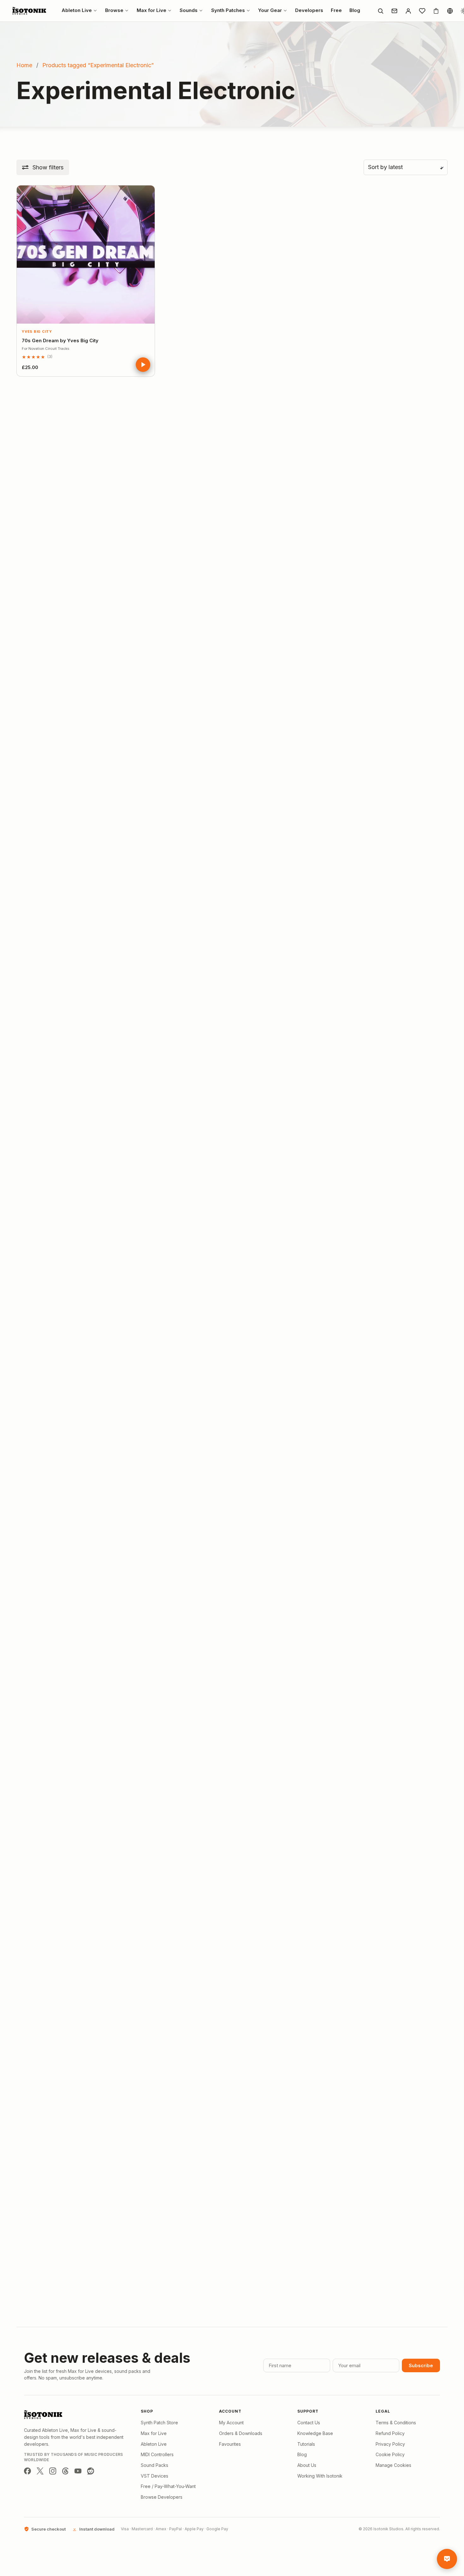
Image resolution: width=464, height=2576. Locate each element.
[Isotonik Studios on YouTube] (78, 2471)
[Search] (380, 11)
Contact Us (309, 2423)
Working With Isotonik (320, 2476)
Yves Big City (37, 332)
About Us (307, 2465)
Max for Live (154, 2433)
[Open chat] (447, 2559)
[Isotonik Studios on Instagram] (53, 2471)
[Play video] (143, 365)
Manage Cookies (393, 2465)
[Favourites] (422, 11)
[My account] (408, 11)
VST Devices (155, 2476)
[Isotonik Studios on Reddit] (91, 2471)
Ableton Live (154, 2444)
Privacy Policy (390, 2444)
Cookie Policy (390, 2454)
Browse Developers (162, 2497)
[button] (43, 167)
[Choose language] (450, 11)
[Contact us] (394, 11)
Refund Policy (390, 2433)
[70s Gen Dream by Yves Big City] (86, 254)
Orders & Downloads (241, 2433)
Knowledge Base (315, 2433)
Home (24, 65)
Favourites (230, 2444)
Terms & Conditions (396, 2423)
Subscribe (421, 2365)
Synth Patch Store (159, 2423)
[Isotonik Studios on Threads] (65, 2471)
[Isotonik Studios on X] (40, 2471)
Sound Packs (155, 2465)
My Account (231, 2423)
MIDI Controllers (157, 2454)
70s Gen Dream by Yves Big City (60, 340)
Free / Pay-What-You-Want (168, 2486)
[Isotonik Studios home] (30, 11)
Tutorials (306, 2444)
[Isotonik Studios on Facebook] (27, 2471)
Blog (302, 2454)
